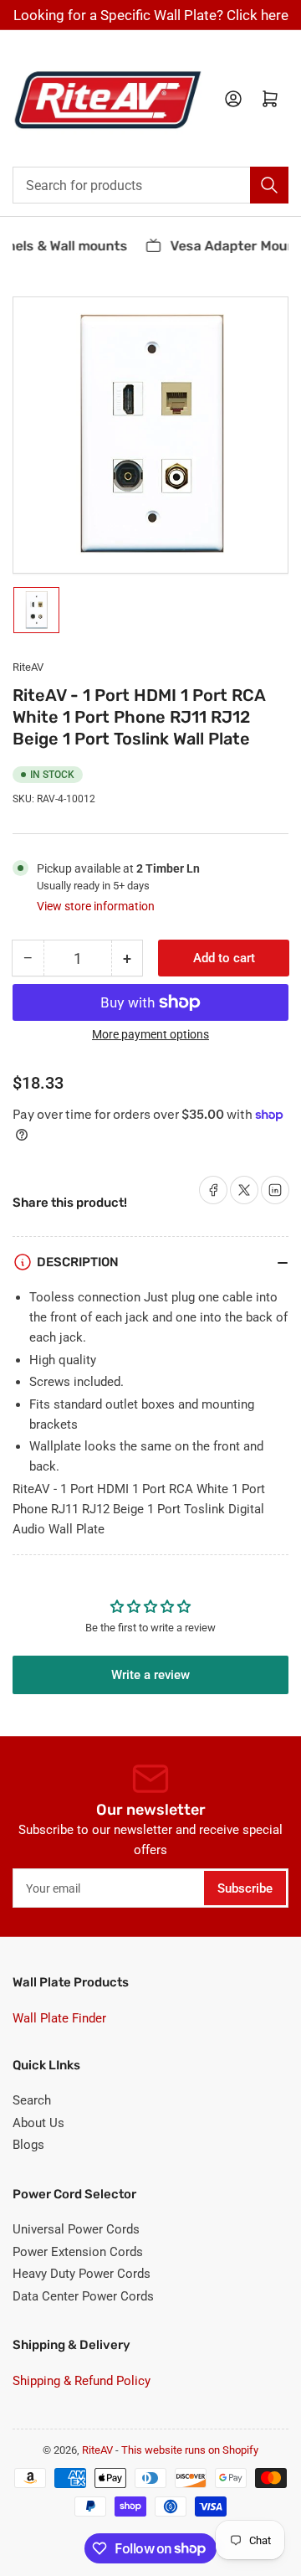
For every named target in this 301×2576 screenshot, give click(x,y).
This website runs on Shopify (190, 2450)
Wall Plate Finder (59, 2018)
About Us (38, 2123)
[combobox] (150, 185)
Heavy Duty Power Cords (82, 2274)
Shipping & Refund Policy (82, 2381)
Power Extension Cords (78, 2252)
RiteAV (28, 667)
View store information (96, 906)
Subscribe (245, 1888)
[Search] (269, 185)
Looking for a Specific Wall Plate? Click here (151, 15)
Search (32, 2100)
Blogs (28, 2145)
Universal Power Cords (76, 2229)
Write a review (150, 1675)
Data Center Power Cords (83, 2296)
